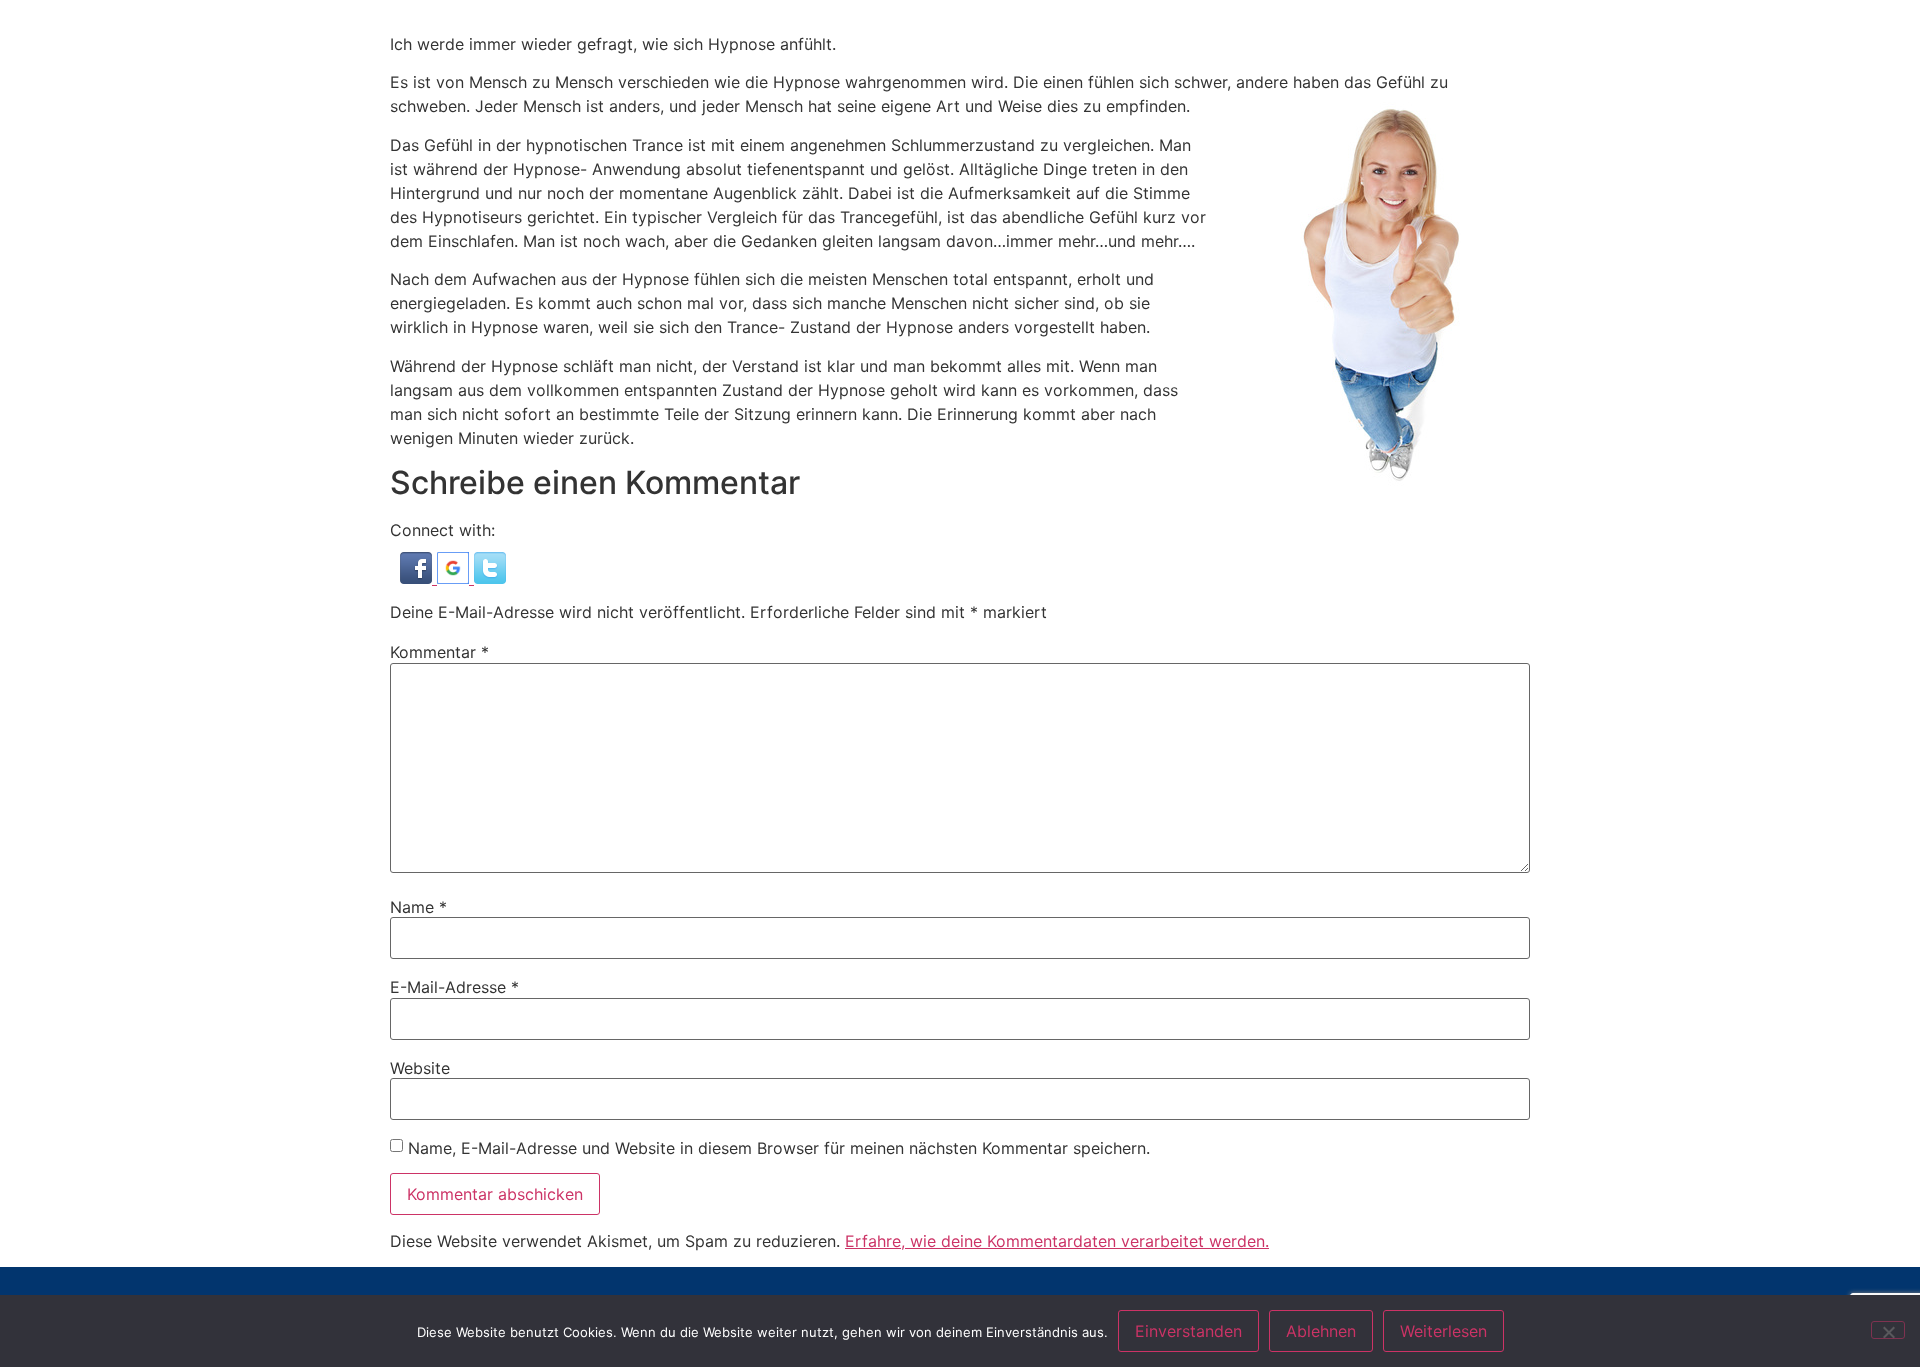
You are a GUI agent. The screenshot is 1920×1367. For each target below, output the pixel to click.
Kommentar (439, 652)
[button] (418, 578)
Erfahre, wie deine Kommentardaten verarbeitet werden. (1057, 1241)
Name (418, 907)
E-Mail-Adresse (454, 987)
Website (420, 1068)
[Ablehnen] (1888, 1330)
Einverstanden (1188, 1331)
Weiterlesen (1443, 1331)
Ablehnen (1321, 1331)
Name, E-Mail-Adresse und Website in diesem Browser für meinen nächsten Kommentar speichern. (779, 1148)
